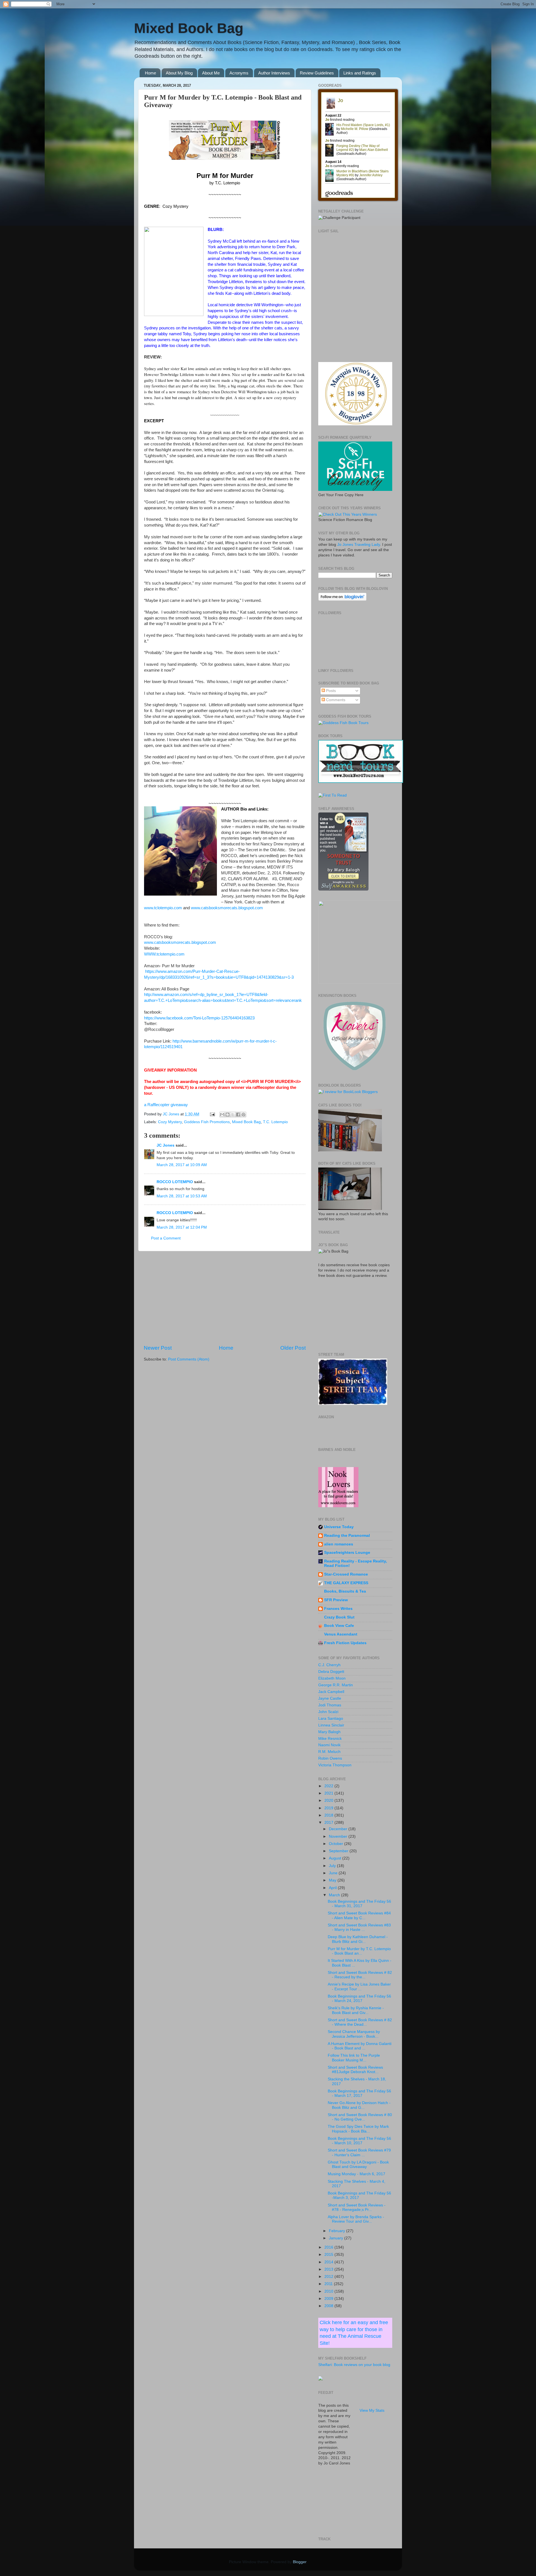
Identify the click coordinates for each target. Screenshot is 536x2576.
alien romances (339, 1544)
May (333, 1880)
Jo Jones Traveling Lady (359, 545)
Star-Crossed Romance (346, 1574)
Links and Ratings (360, 73)
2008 (329, 2306)
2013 (329, 2269)
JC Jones (166, 1145)
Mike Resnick (330, 1739)
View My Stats (372, 2410)
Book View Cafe (339, 1626)
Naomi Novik (329, 1745)
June (334, 1873)
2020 (329, 1800)
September (339, 1851)
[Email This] (222, 1115)
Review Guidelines (317, 73)
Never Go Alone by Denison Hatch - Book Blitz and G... (359, 2105)
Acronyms (239, 73)
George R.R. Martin (336, 1685)
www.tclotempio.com (163, 908)
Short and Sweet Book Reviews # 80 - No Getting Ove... (360, 2117)
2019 (329, 1808)
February (338, 2231)
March (335, 1895)
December (339, 1829)
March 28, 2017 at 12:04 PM (182, 1227)
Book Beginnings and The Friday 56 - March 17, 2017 (359, 2093)
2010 (329, 2291)
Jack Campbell (331, 1692)
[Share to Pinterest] (243, 1115)
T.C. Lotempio (275, 1122)
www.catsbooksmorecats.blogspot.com (227, 908)
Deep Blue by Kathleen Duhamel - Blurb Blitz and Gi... (358, 1939)
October (337, 1844)
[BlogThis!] (228, 1115)
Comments (335, 700)
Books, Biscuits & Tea (345, 1591)
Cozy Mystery (170, 1122)
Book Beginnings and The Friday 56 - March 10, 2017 (359, 2141)
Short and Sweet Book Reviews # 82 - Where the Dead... (360, 2022)
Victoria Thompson (335, 1765)
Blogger (300, 2562)
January (337, 2238)
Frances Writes (338, 1609)
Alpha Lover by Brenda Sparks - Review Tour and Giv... (356, 2219)
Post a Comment (166, 1238)
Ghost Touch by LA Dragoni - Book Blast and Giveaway (358, 2164)
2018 (329, 1815)
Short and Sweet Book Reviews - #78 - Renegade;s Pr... (357, 2207)
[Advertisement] (225, 1298)
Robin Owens (330, 1758)
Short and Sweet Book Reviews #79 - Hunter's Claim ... (359, 2152)
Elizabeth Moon (332, 1678)
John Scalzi (328, 1712)
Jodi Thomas (330, 1705)
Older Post (293, 1348)
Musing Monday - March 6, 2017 (356, 2174)
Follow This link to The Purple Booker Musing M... (354, 2058)
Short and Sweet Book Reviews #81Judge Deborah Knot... (355, 2070)
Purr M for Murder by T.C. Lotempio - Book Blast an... (359, 1951)
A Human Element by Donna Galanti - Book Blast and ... (360, 2046)
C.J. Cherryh (329, 1665)
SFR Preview (336, 1600)
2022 (329, 1786)
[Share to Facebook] (238, 1115)
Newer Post (158, 1348)
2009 (329, 2299)
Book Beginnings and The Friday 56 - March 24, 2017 (359, 1999)
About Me (211, 73)
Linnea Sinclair (331, 1725)
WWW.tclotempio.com (164, 954)
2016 (329, 2247)
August (336, 1858)
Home (150, 73)
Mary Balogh (329, 1732)
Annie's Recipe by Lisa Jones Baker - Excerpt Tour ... (359, 1987)
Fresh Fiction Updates (345, 1643)
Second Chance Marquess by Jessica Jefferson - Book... (354, 2034)
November (339, 1836)
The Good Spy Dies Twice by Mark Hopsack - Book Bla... (358, 2129)
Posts (330, 691)
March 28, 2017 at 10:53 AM (182, 1196)
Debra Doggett (331, 1672)
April (333, 1888)
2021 (329, 1793)
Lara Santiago (331, 1718)
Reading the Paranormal (347, 1536)
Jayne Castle (330, 1698)
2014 (329, 2262)
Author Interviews (274, 73)
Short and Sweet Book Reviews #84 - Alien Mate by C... (359, 1915)
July (333, 1866)
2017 (329, 1823)
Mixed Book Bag (189, 28)
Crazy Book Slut (339, 1617)
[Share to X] (233, 1115)
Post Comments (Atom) (189, 1359)
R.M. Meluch (329, 1752)
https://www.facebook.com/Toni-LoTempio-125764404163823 (199, 1018)
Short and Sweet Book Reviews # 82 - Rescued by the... (360, 1975)
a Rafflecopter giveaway (166, 1105)
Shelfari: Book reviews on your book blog (354, 2365)
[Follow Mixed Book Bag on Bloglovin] (342, 600)
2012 (329, 2277)
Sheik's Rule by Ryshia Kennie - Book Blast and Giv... (356, 2010)
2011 (329, 2284)
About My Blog (179, 73)
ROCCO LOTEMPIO (175, 1182)
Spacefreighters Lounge (347, 1553)
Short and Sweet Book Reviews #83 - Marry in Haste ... (359, 1927)
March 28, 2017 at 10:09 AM (182, 1165)
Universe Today (339, 1527)
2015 (329, 2255)
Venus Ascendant (341, 1634)
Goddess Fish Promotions (207, 1122)
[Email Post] (212, 1114)
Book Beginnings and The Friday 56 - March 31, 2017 (359, 1904)
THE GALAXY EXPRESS (346, 1583)
